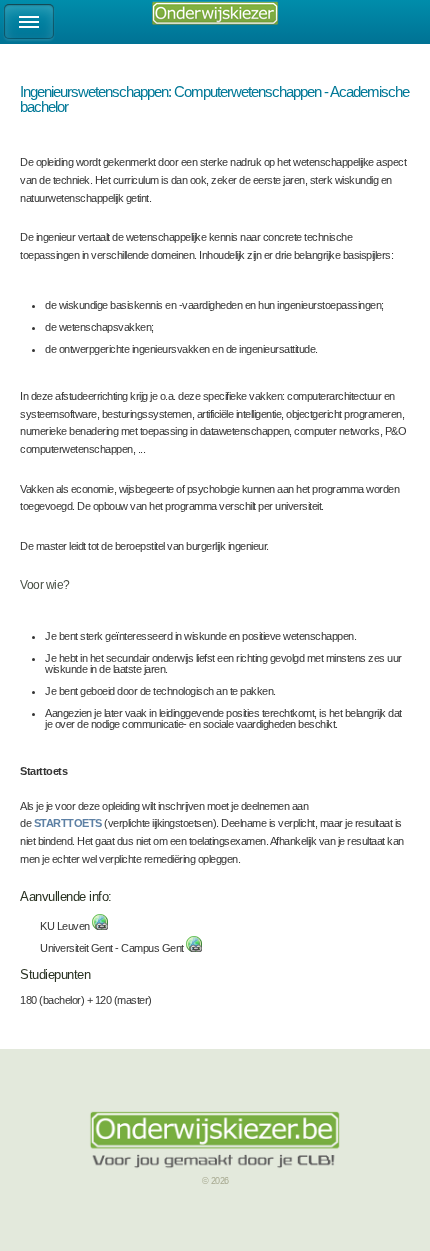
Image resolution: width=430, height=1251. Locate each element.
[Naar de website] (100, 926)
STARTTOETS (68, 823)
